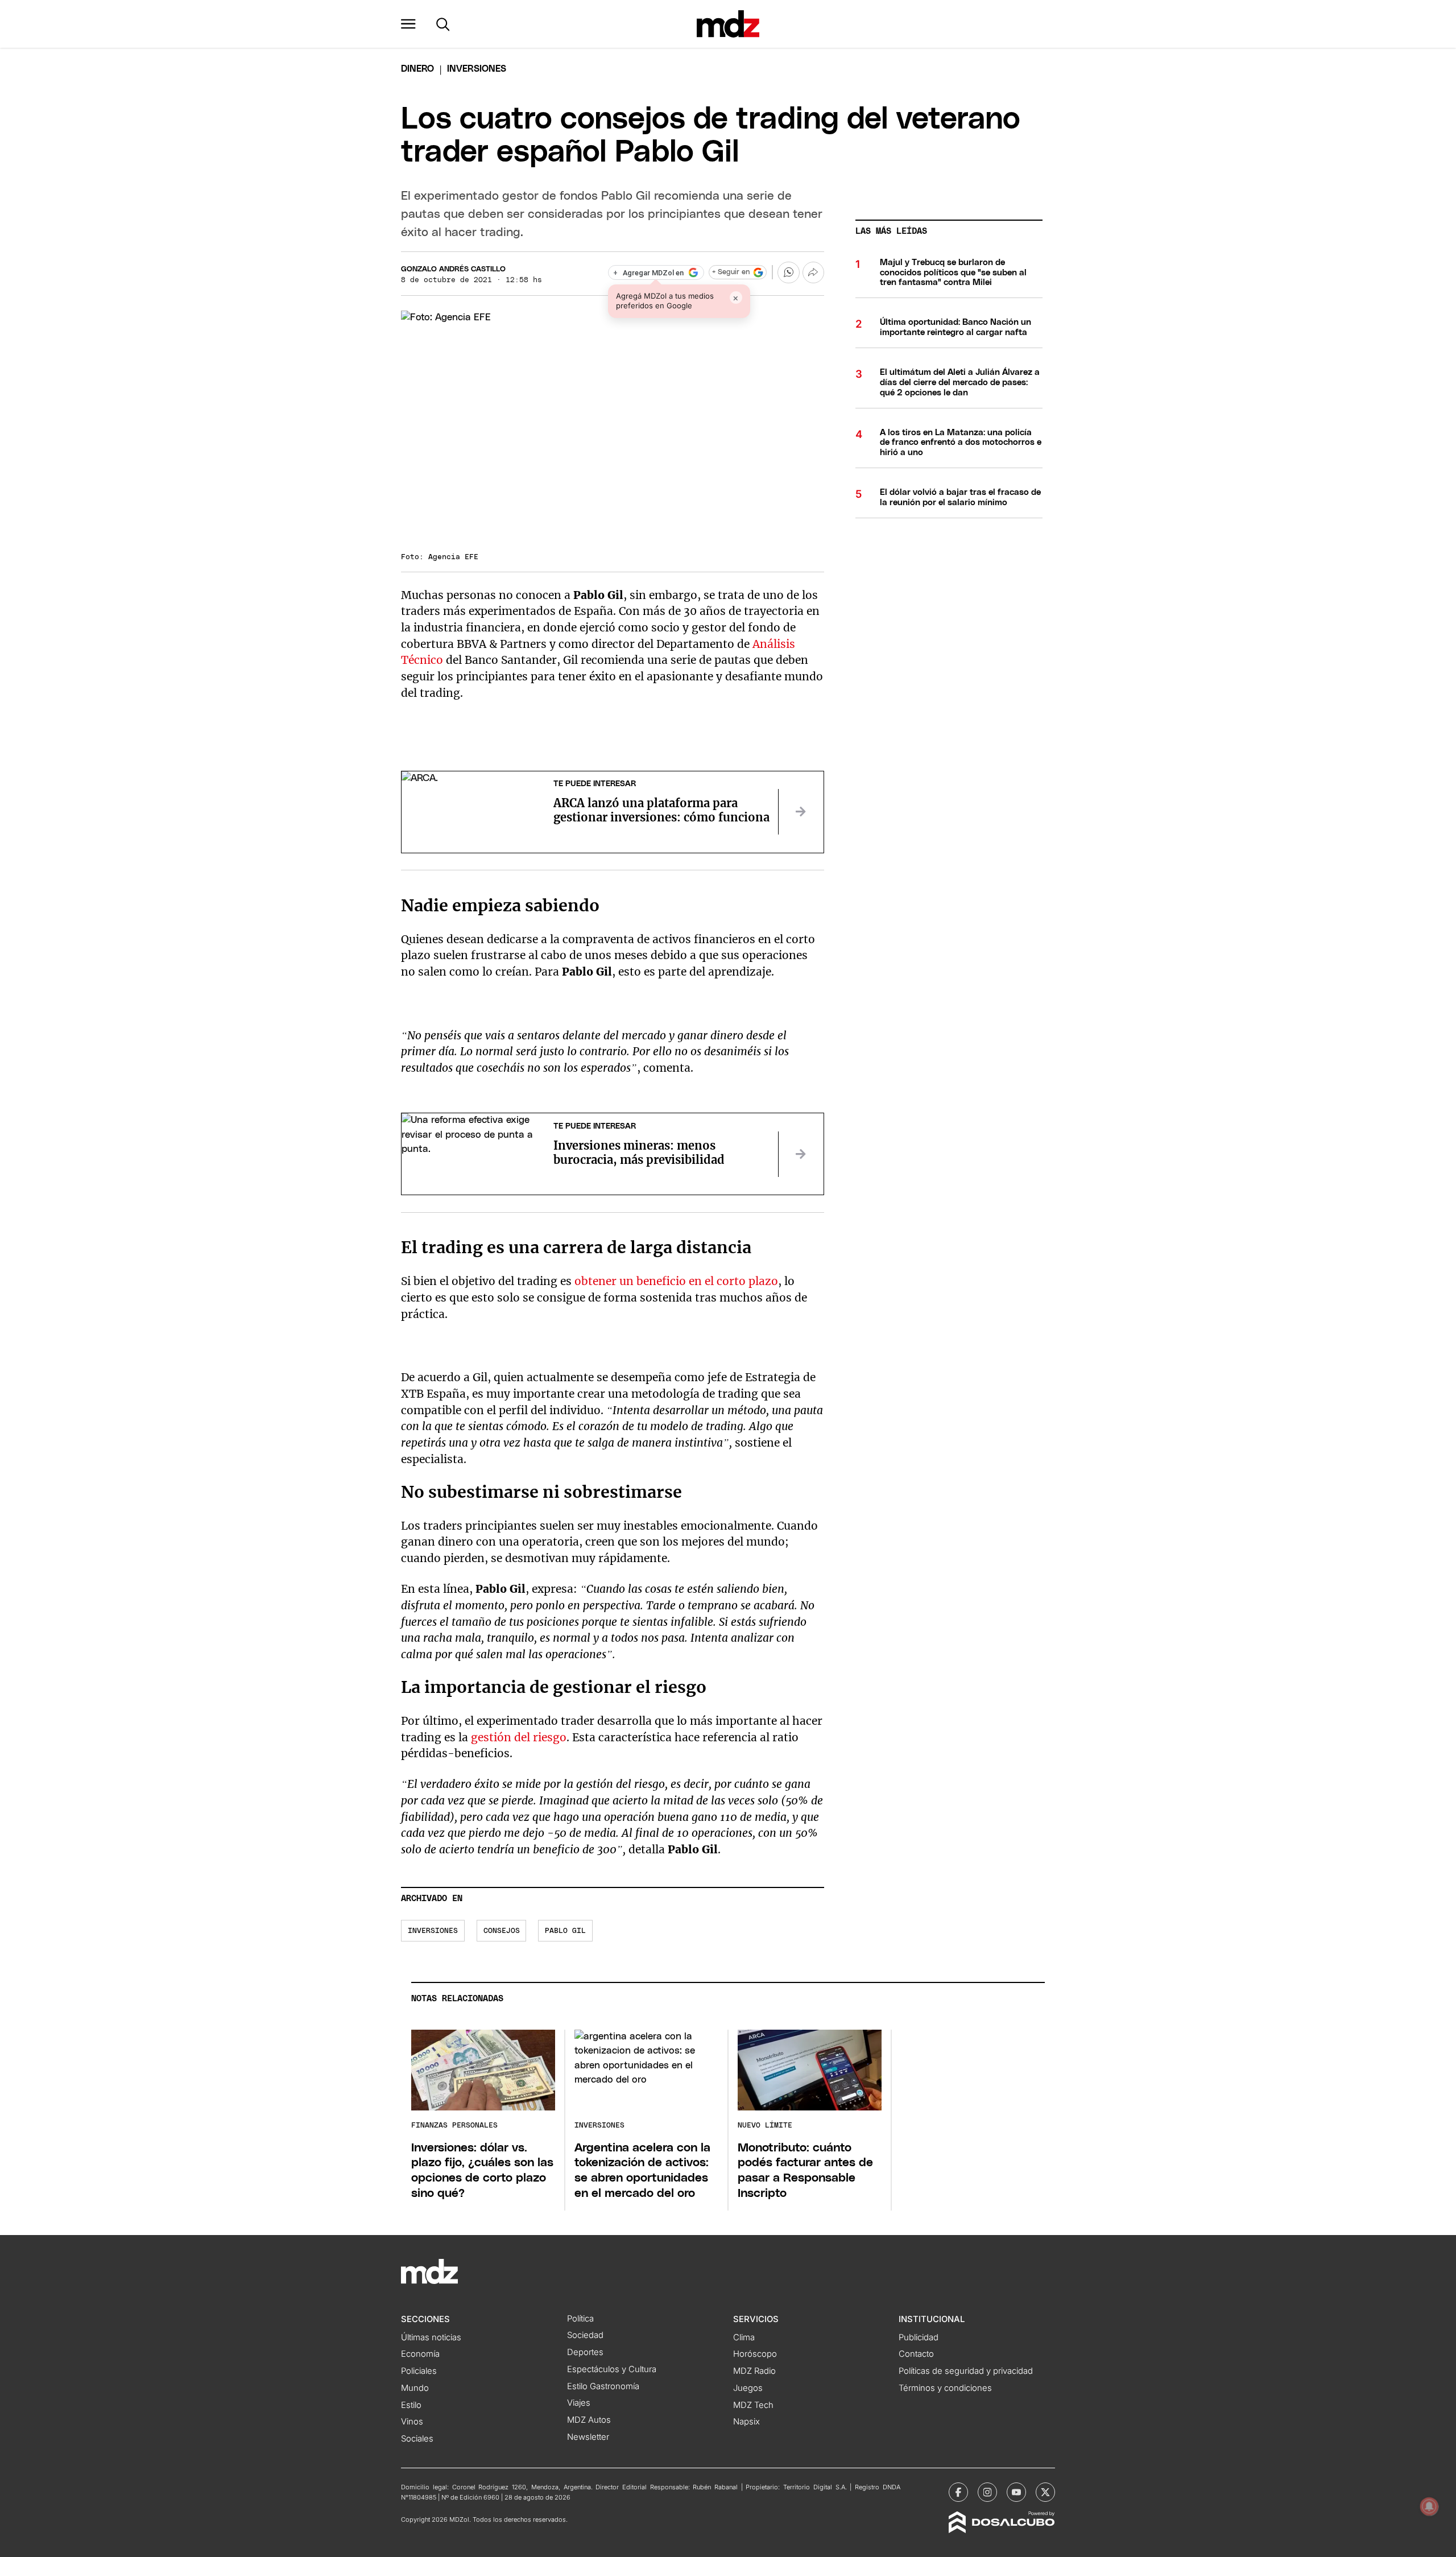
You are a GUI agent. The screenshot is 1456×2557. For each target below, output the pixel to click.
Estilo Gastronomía (603, 2386)
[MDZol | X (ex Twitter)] (1045, 2492)
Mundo (415, 2388)
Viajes (579, 2403)
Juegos (748, 2388)
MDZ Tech (753, 2405)
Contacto (916, 2354)
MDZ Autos (589, 2420)
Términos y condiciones (945, 2388)
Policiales (419, 2371)
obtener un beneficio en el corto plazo (676, 1281)
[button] (408, 24)
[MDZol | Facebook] (958, 2492)
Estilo (411, 2405)
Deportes (585, 2352)
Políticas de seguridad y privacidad (966, 2371)
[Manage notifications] (1429, 2506)
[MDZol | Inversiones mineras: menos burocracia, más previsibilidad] (801, 1154)
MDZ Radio (754, 2371)
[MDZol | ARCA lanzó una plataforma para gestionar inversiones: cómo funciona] (801, 812)
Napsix (746, 2422)
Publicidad (919, 2337)
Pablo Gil (565, 1931)
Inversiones (433, 1931)
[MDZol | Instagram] (987, 2492)
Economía (420, 2354)
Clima (744, 2337)
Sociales (417, 2439)
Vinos (412, 2422)
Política (580, 2319)
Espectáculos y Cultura (612, 2369)
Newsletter (588, 2437)
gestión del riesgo (519, 1737)
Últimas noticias (431, 2337)
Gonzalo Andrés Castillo (453, 269)
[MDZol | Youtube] (1016, 2492)
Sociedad (585, 2335)
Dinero (417, 69)
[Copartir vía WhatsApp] (788, 272)
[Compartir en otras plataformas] (813, 272)
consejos (502, 1931)
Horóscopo (755, 2354)
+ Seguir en (731, 272)
